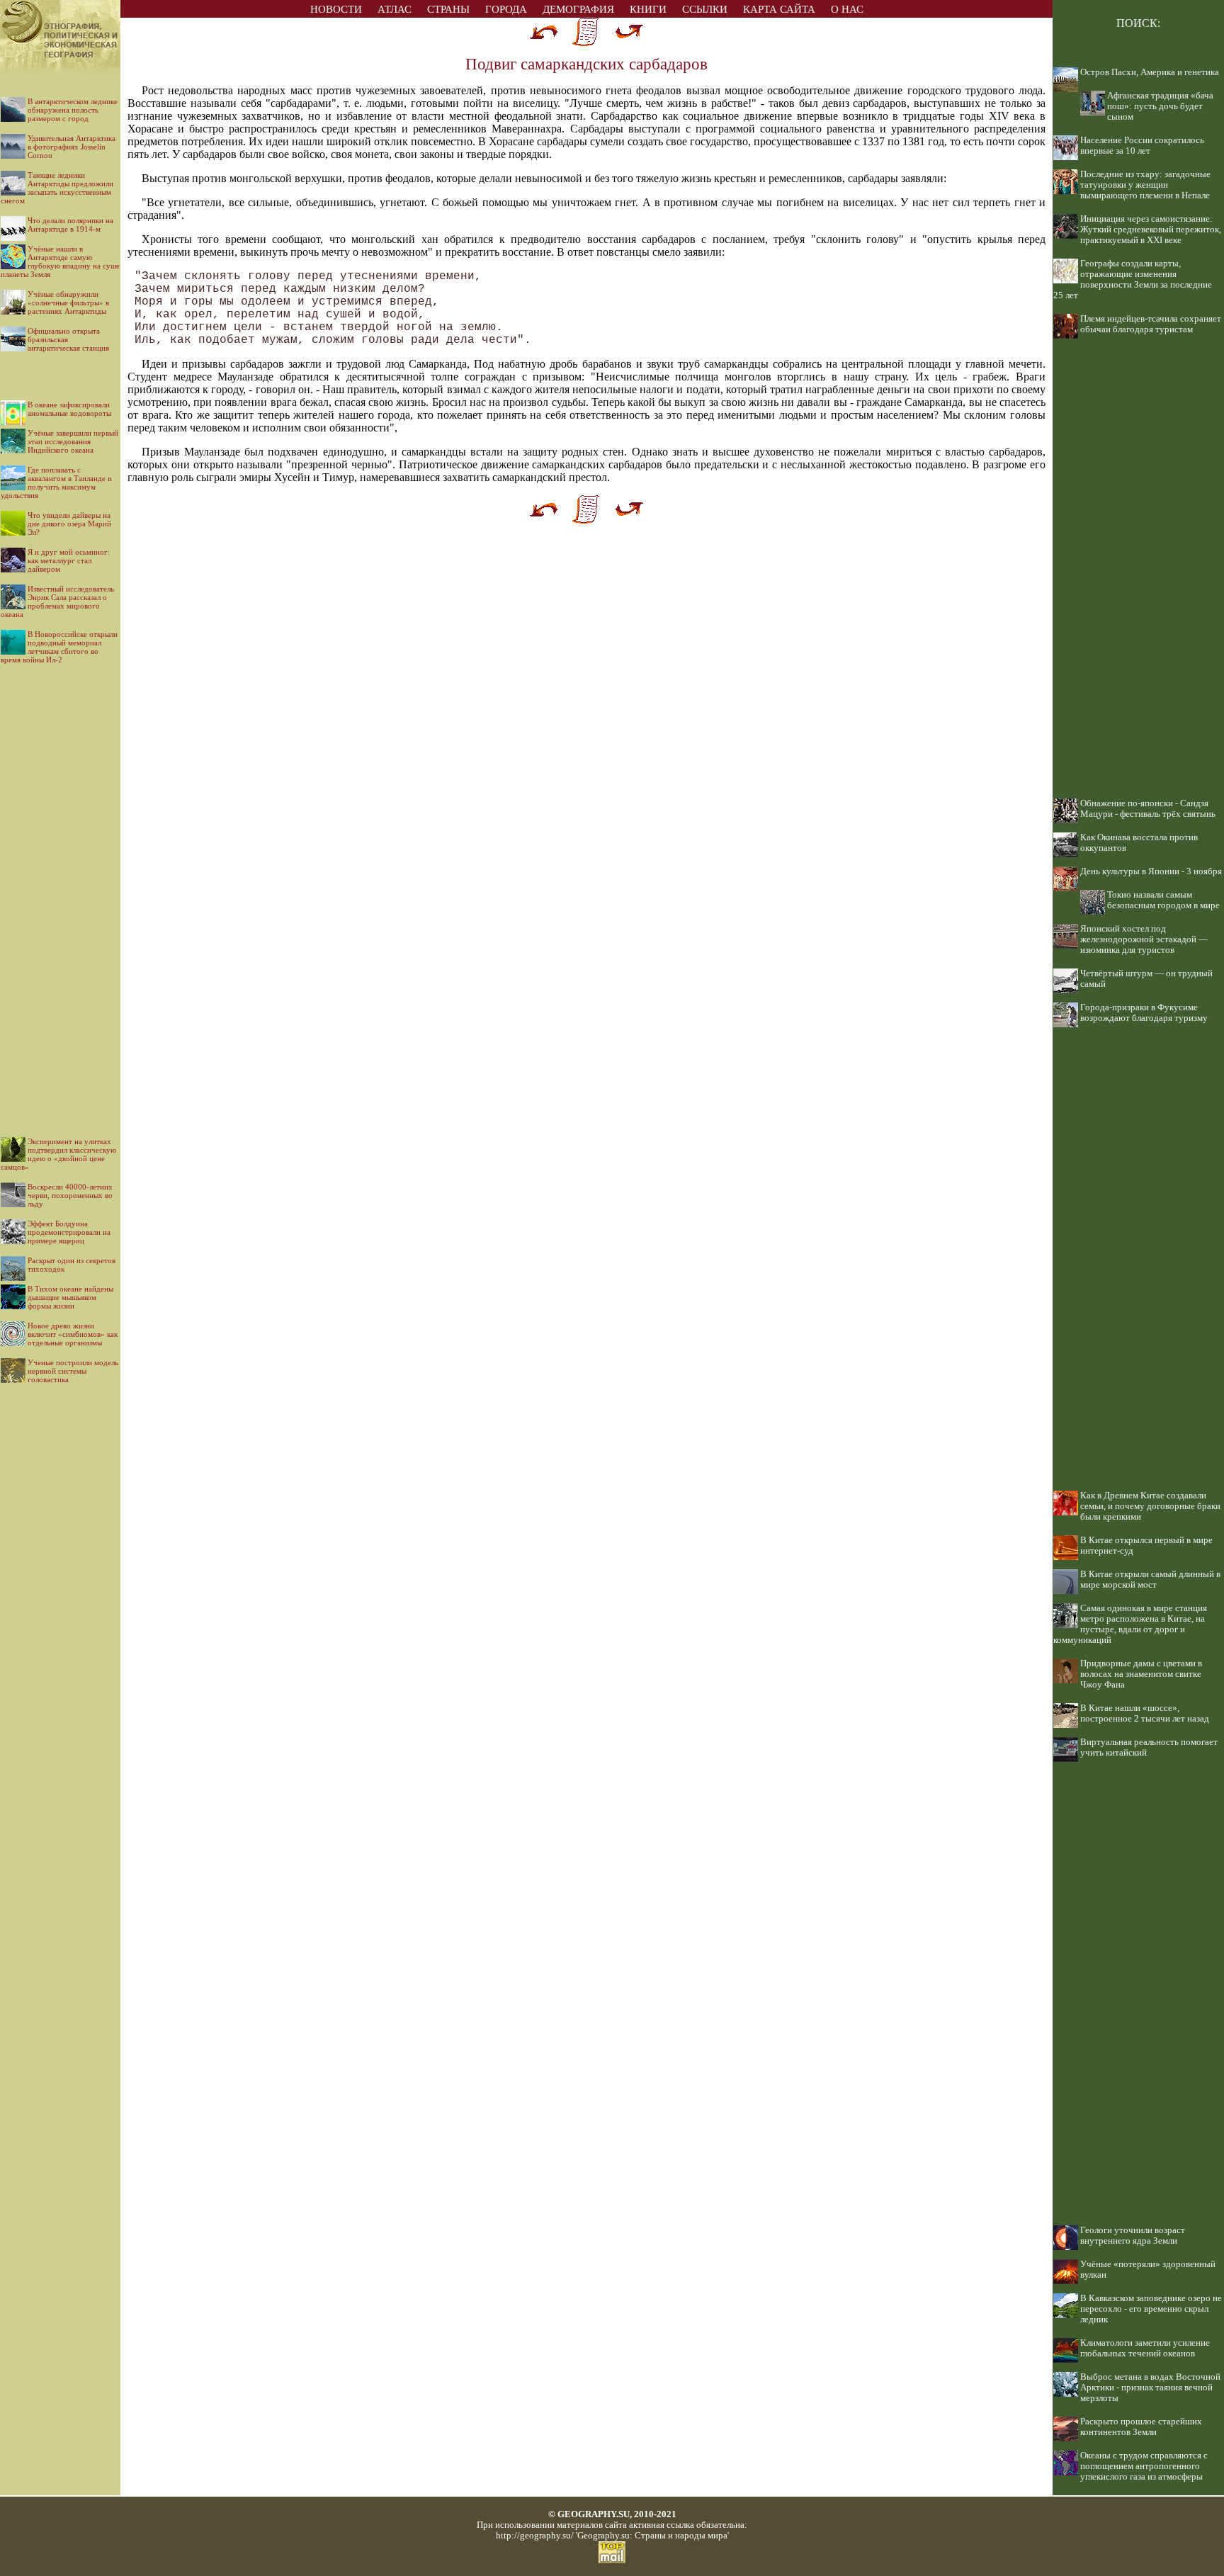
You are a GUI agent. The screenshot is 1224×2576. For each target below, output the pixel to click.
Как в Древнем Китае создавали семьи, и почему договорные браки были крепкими (1150, 1506)
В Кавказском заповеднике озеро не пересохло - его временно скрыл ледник (1151, 2309)
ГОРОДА (506, 9)
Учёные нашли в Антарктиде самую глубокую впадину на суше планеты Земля (60, 261)
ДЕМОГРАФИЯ (578, 9)
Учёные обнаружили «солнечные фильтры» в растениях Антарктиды (68, 303)
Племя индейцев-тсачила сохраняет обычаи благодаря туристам (1151, 324)
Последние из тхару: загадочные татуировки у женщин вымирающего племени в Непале (1145, 185)
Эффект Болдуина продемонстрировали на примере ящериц (69, 1232)
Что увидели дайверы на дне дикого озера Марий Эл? (69, 524)
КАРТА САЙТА (779, 9)
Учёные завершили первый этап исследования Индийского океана (73, 441)
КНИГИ (648, 9)
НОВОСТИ (336, 9)
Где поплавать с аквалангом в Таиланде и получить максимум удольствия (56, 482)
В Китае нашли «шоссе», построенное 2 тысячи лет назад (1145, 1713)
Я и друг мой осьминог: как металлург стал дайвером (69, 560)
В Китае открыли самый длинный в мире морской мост (1150, 1580)
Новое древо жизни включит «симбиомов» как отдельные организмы (73, 1334)
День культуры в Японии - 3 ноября (1151, 871)
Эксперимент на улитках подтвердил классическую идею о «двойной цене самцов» (58, 1154)
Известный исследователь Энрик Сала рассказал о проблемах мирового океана (57, 601)
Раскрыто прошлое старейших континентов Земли (1141, 2427)
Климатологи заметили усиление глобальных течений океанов (1145, 2348)
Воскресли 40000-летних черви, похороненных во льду (70, 1195)
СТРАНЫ (448, 9)
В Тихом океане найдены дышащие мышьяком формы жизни (70, 1297)
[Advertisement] (60, 889)
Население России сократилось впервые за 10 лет (1142, 146)
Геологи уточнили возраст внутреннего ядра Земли (1133, 2236)
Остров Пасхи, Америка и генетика (1150, 72)
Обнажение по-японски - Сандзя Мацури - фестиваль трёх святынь (1148, 809)
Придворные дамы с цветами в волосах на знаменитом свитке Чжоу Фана (1141, 1674)
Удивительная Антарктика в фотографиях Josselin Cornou (72, 147)
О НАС (847, 9)
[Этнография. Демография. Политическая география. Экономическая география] (60, 14)
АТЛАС (395, 9)
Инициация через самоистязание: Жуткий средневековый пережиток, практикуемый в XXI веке (1151, 230)
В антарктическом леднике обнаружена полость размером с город (73, 110)
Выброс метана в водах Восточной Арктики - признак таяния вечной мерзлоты (1150, 2388)
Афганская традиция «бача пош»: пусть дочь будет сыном (1160, 106)
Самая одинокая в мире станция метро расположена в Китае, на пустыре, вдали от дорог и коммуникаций (1130, 1624)
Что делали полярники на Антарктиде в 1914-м (70, 225)
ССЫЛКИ (705, 9)
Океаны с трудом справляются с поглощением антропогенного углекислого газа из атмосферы (1144, 2466)
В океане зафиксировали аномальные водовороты (69, 409)
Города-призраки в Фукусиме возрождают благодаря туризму (1144, 1013)
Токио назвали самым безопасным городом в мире (1163, 900)
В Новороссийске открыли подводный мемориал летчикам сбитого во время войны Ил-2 (59, 647)
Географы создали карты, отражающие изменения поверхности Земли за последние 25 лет (1133, 279)
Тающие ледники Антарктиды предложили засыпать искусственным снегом (57, 188)
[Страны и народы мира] (60, 70)
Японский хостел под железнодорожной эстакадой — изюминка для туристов (1144, 939)
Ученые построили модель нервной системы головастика (73, 1371)
